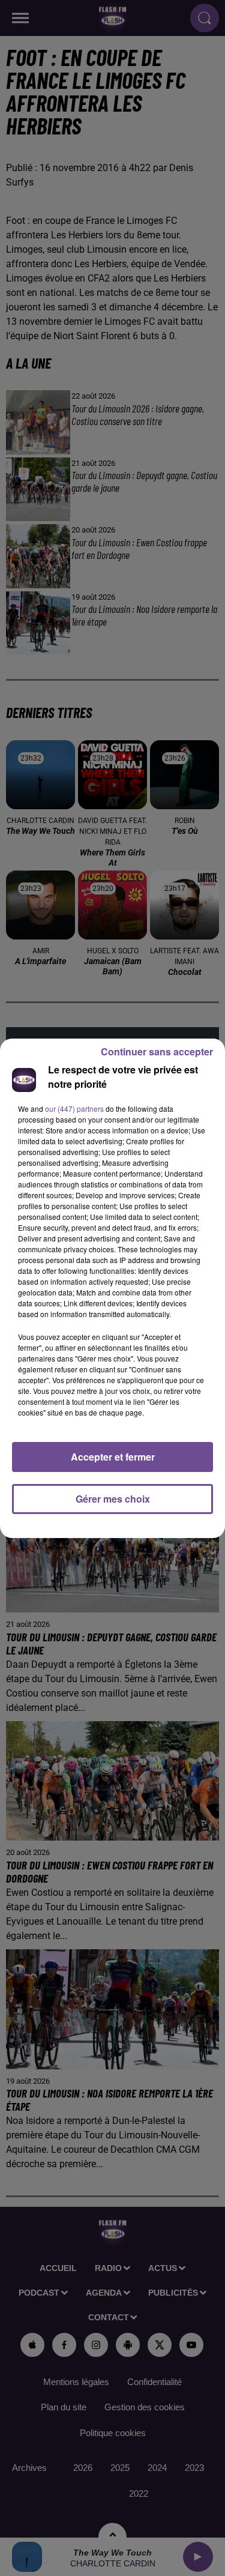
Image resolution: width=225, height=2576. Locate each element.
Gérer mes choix (113, 1499)
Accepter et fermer (113, 1457)
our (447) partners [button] (74, 1109)
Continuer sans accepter (157, 1051)
